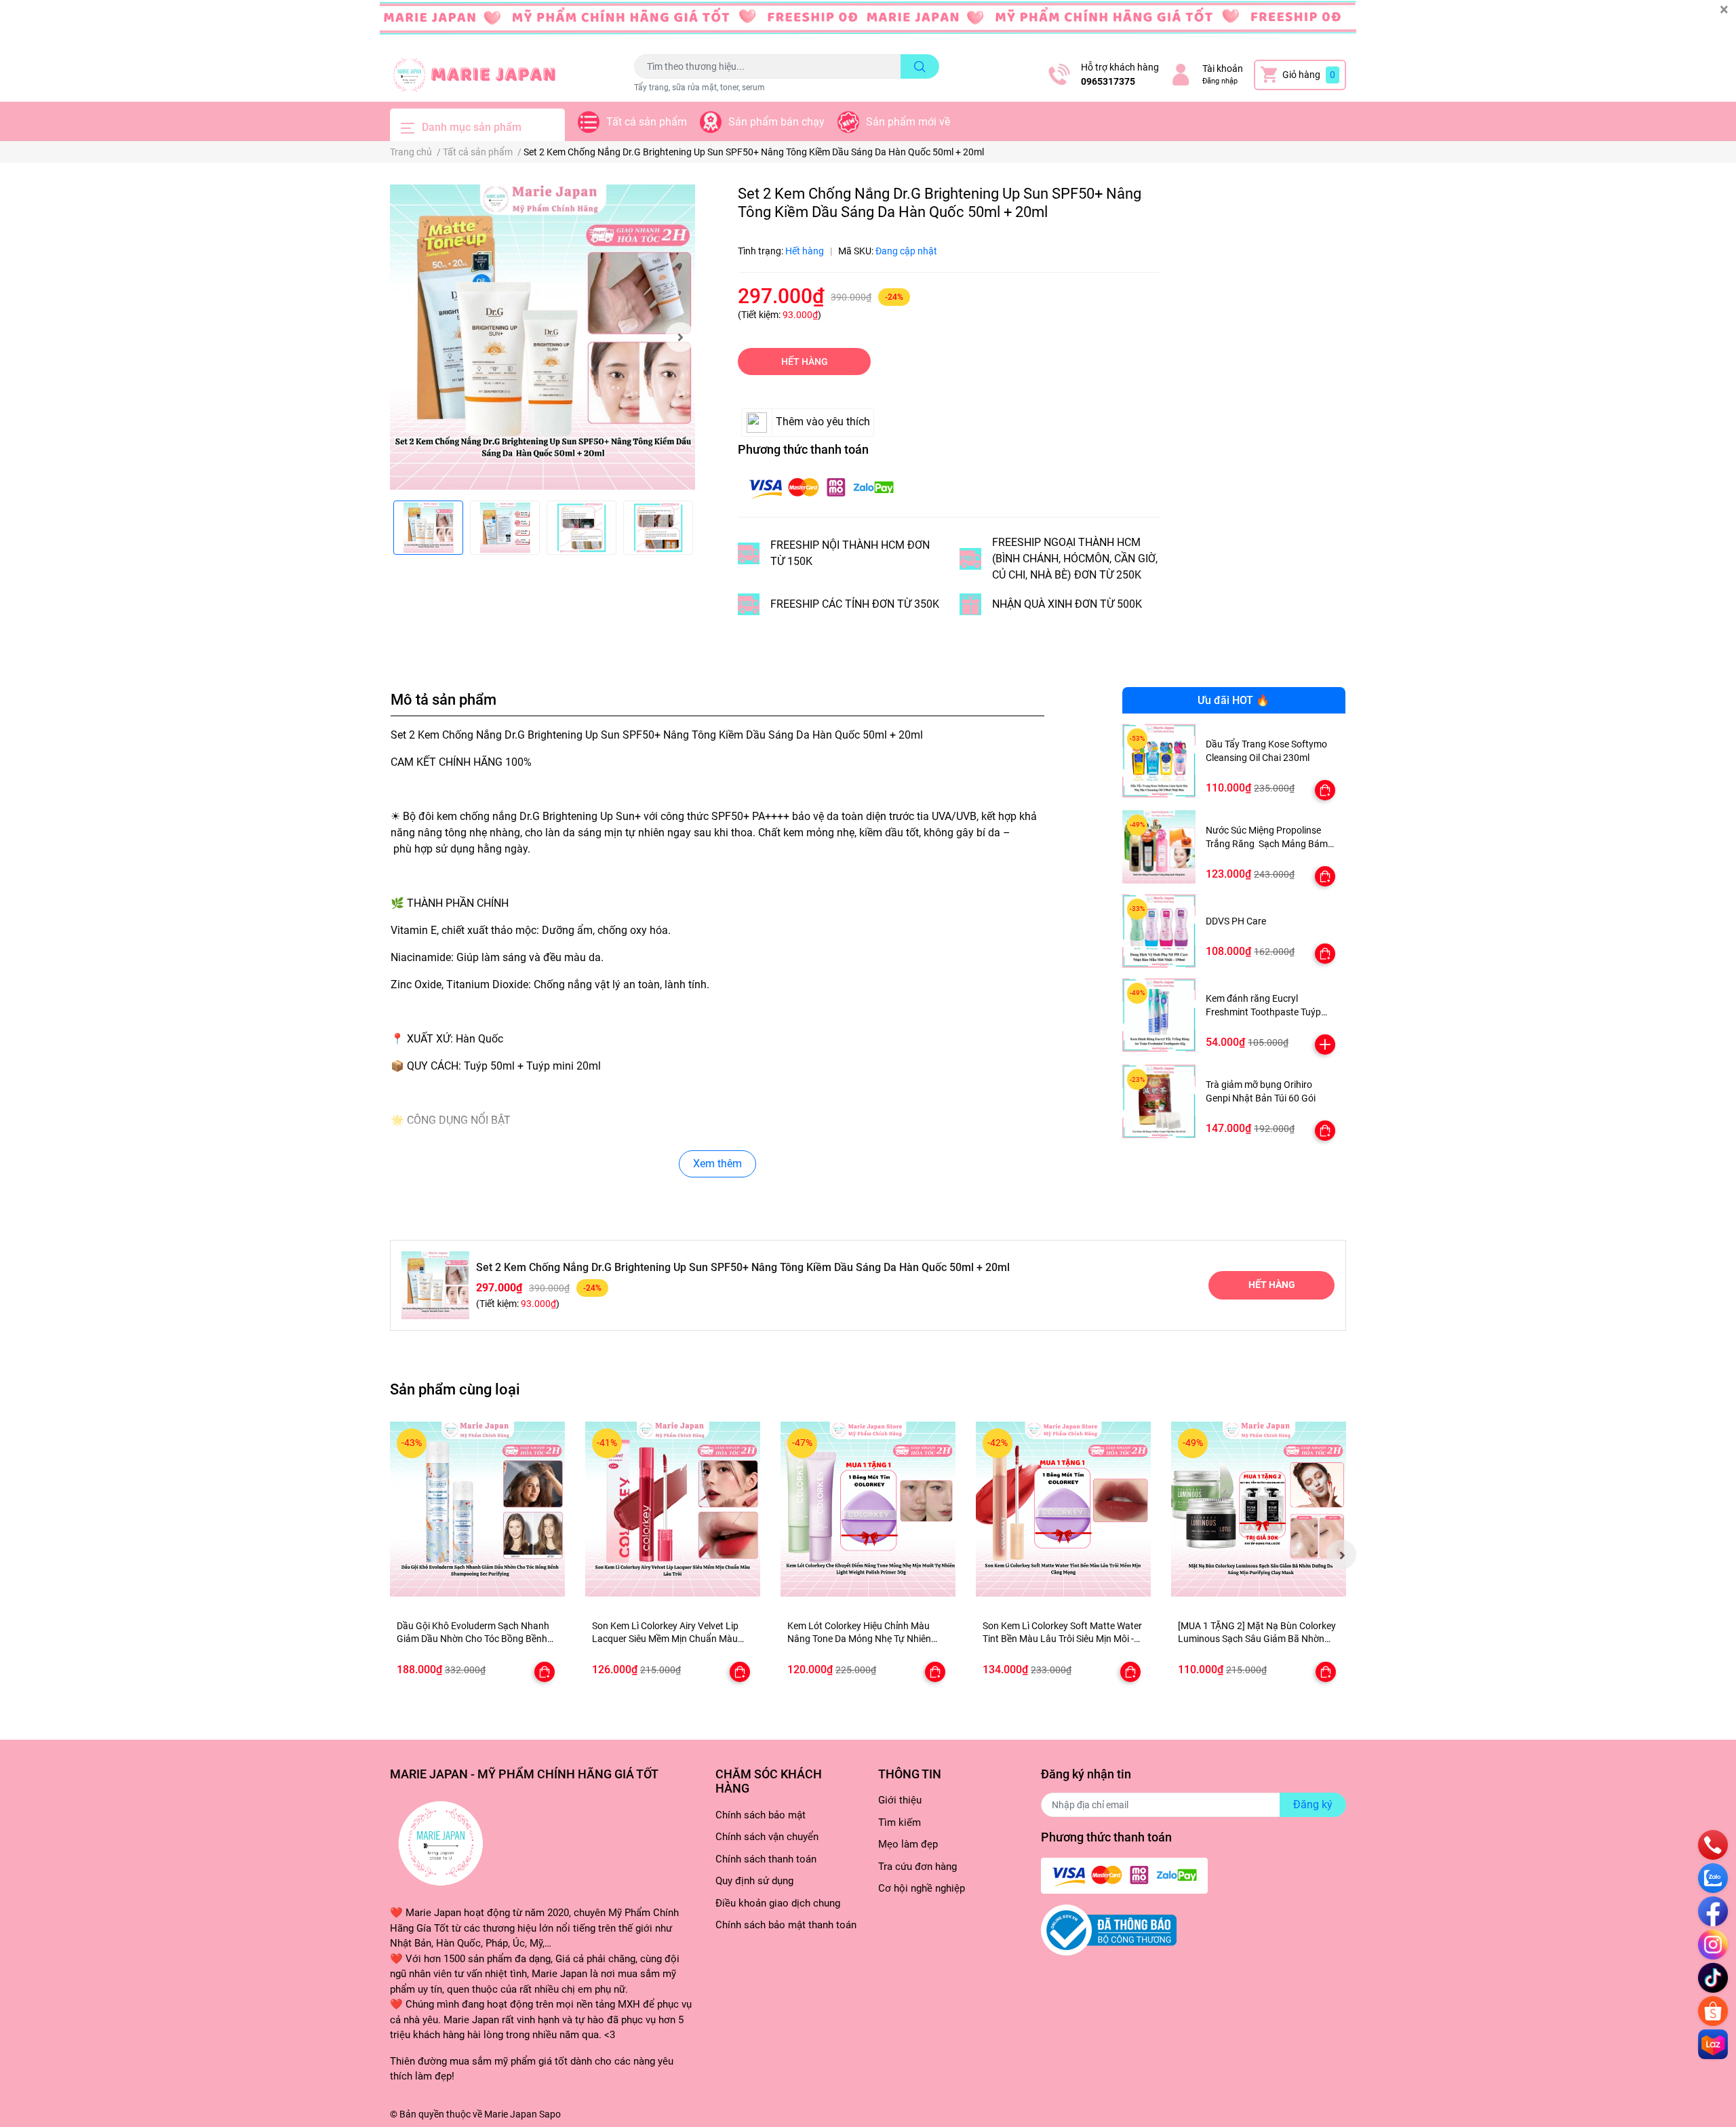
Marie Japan (511, 2114)
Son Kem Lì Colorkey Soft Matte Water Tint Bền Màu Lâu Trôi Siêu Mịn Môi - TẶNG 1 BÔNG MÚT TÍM (1062, 1639)
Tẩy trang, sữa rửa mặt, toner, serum (699, 87)
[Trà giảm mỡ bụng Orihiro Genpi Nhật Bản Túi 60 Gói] (1159, 1101)
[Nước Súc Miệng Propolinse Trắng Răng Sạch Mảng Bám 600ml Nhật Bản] (1159, 847)
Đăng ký (1313, 1804)
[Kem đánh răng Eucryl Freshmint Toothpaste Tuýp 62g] (1159, 1015)
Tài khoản (1223, 69)
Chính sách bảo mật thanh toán (786, 1925)
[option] (542, 337)
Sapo (550, 2114)
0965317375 (1108, 81)
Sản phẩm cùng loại (455, 1389)
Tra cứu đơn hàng (918, 1867)
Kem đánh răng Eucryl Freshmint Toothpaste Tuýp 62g (1263, 1012)
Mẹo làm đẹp (908, 1844)
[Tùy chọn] (1325, 790)
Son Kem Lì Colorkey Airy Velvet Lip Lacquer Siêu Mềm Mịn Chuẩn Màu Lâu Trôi (665, 1639)
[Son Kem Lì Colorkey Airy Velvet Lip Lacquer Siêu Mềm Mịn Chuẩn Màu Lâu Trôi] (673, 1509)
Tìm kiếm (900, 1822)
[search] (920, 66)
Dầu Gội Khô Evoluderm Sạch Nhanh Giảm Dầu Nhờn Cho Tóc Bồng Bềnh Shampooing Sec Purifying (473, 1639)
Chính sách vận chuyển (767, 1837)
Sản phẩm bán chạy (776, 122)
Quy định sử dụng (754, 1881)
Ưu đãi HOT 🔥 (1234, 700)
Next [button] (680, 337)
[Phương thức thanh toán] (821, 487)
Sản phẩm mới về (908, 122)
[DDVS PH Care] (1159, 931)
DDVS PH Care (1236, 921)
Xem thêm (717, 1164)
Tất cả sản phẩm (647, 122)
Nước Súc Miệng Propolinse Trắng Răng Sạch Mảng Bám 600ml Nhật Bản (1267, 843)
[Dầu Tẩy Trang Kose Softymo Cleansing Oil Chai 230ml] (1159, 761)
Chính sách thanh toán (766, 1859)
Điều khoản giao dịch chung (778, 1903)
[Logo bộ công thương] (1109, 1930)
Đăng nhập (1220, 81)
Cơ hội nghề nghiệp (922, 1888)
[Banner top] (868, 24)
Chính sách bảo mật (761, 1815)
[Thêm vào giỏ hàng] (1325, 1045)
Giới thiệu (900, 1800)
